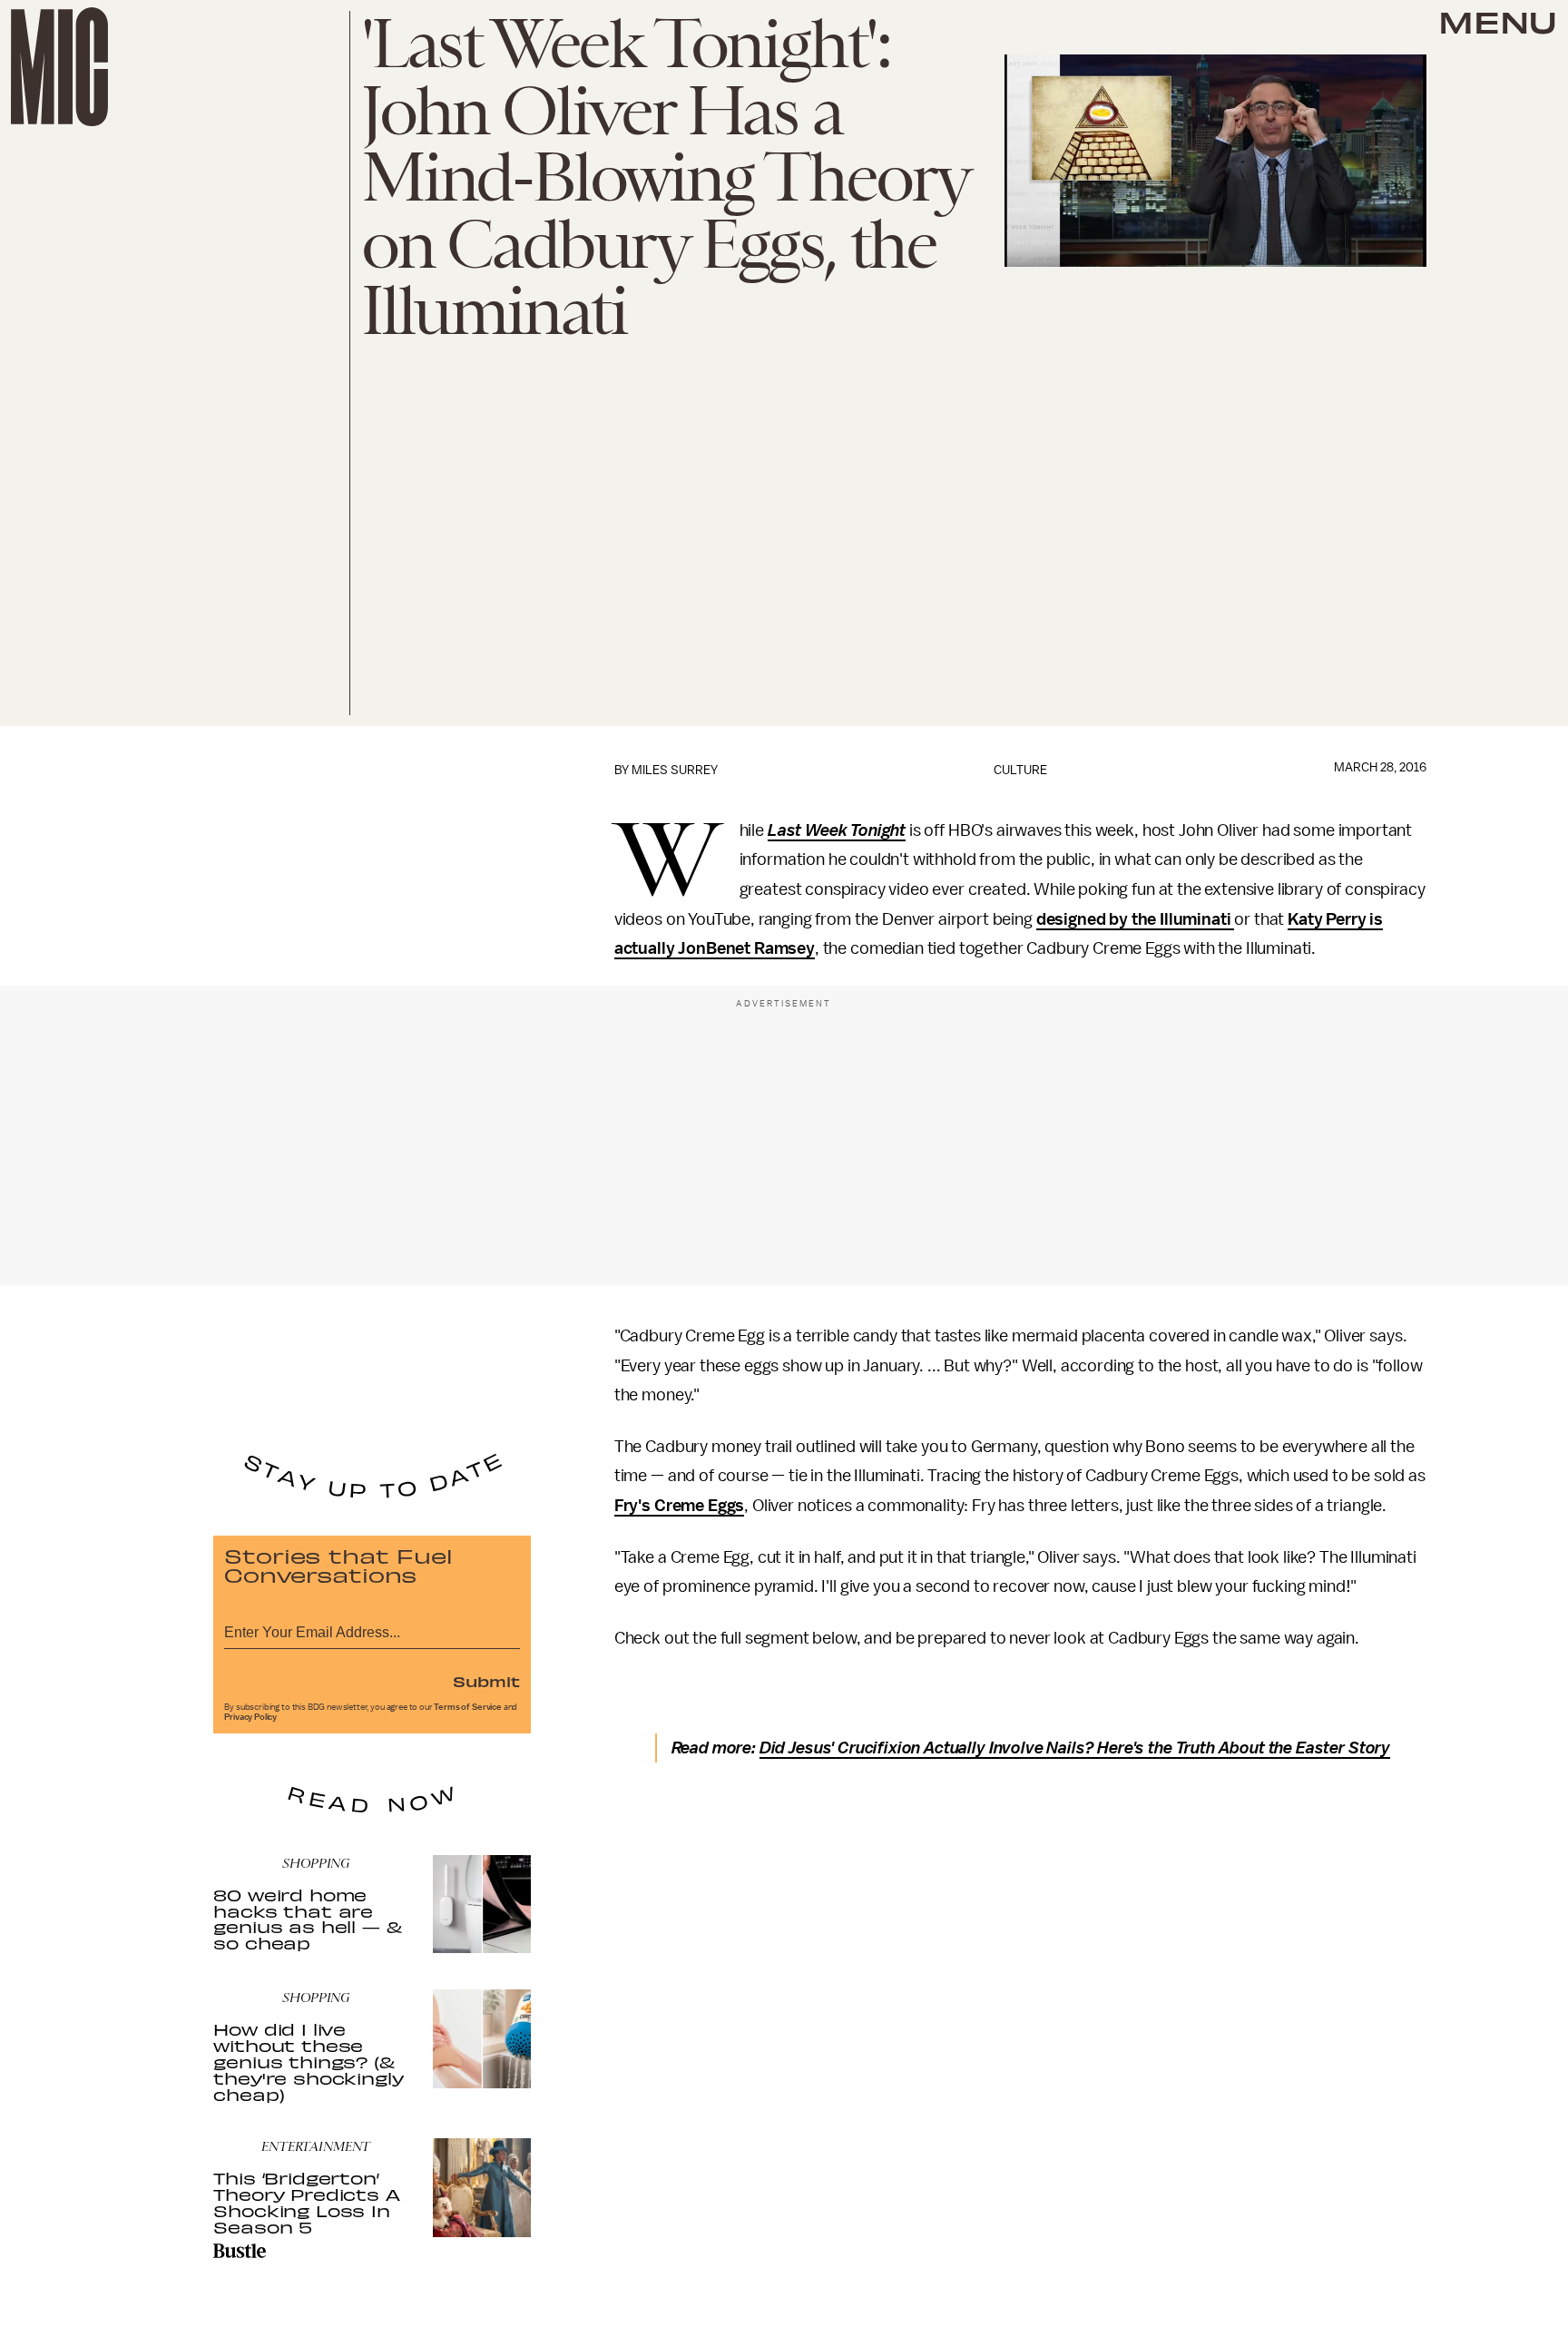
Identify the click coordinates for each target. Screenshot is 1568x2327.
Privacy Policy (250, 1717)
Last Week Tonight (837, 830)
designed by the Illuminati (1136, 919)
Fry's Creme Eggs (679, 1506)
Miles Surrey (675, 770)
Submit (486, 1681)
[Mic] (59, 67)
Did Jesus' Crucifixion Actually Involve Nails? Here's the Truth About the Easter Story (1075, 1748)
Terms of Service (467, 1707)
